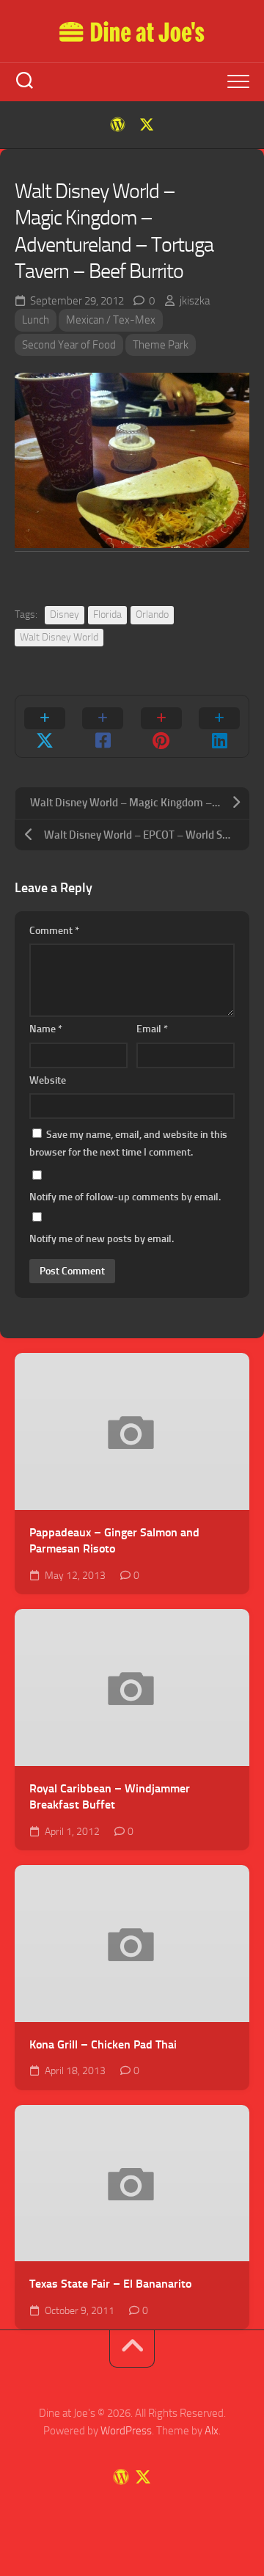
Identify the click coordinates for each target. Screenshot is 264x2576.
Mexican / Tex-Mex (111, 320)
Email (152, 1029)
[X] (147, 125)
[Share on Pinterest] (161, 726)
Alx (212, 2431)
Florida (107, 614)
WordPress (126, 2431)
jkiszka (195, 301)
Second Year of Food (69, 345)
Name (46, 1029)
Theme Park (161, 345)
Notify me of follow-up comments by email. (125, 1197)
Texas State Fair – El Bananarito (110, 2284)
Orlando (152, 614)
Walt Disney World (59, 637)
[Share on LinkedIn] (220, 726)
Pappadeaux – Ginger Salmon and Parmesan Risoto (114, 1541)
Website (48, 1080)
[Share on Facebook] (103, 726)
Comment (54, 931)
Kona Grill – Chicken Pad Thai (103, 2044)
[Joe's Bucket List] (117, 125)
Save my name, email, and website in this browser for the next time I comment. (128, 1143)
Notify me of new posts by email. (102, 1239)
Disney (65, 614)
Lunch (36, 320)
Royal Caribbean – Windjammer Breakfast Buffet (110, 1797)
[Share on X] (45, 726)
